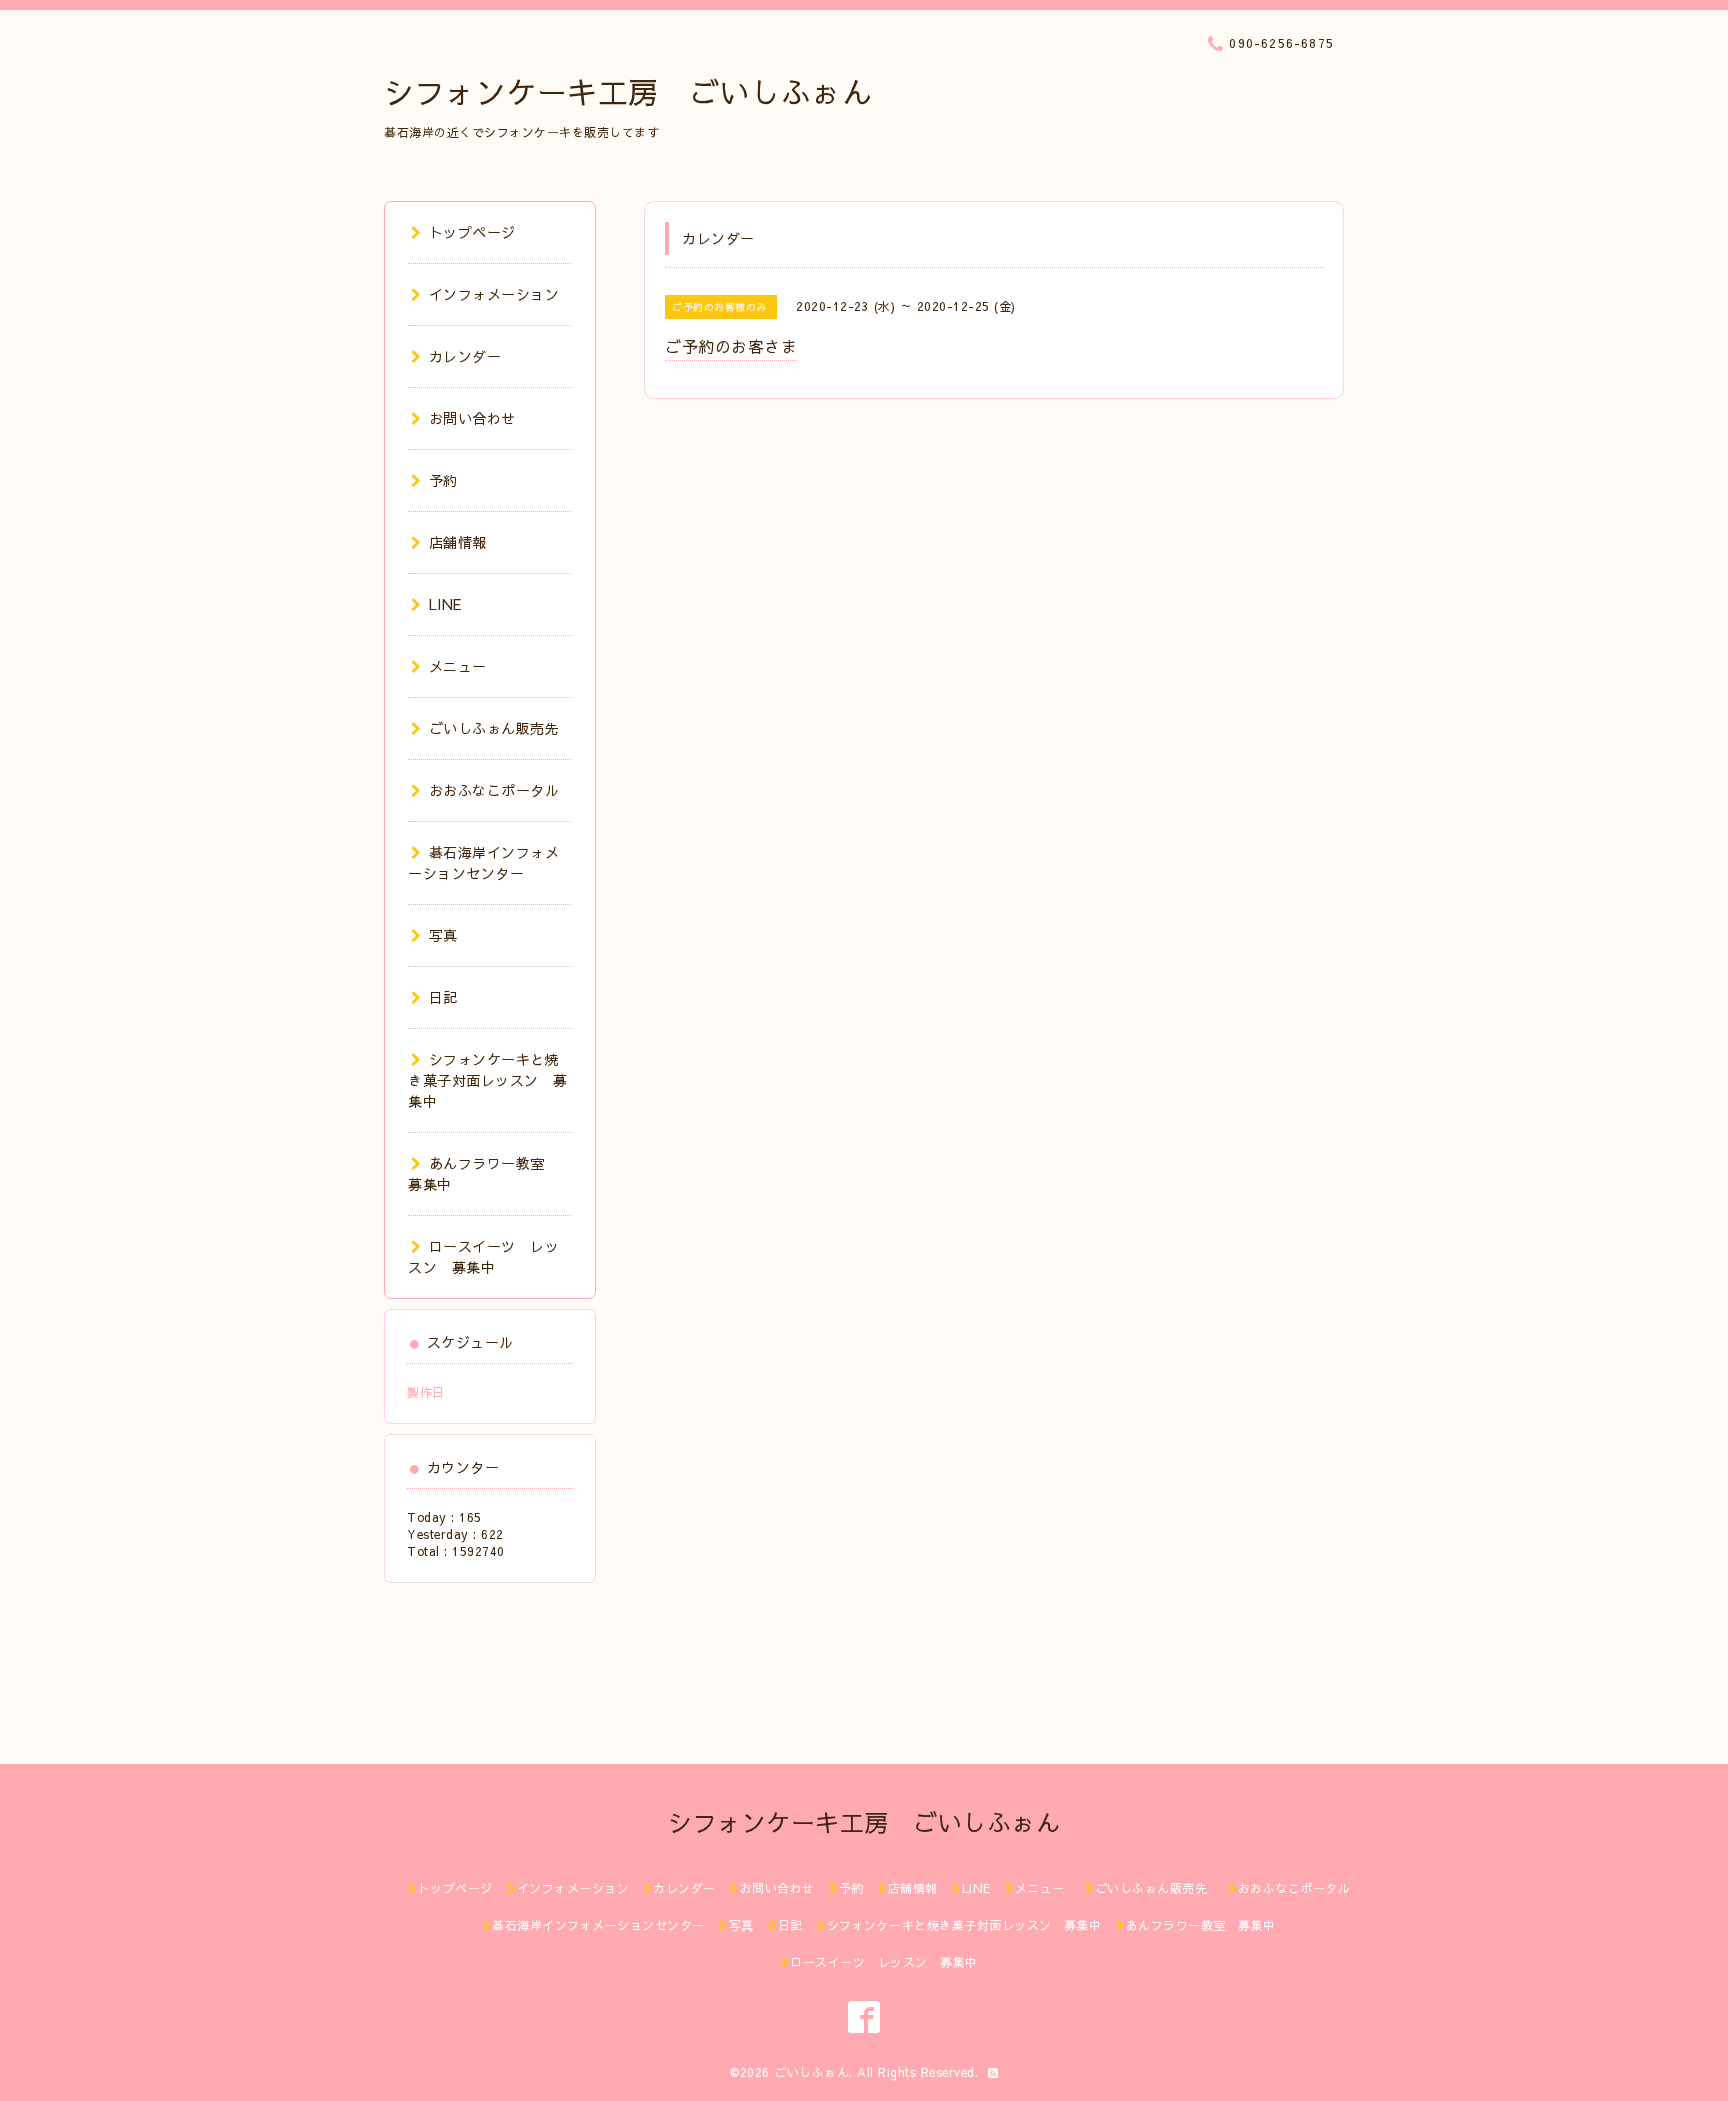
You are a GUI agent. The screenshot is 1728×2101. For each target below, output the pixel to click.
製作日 (426, 1392)
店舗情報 (458, 542)
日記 (443, 997)
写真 (443, 935)
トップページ (472, 232)
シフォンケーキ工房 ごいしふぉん (628, 91)
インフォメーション (494, 294)
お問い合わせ (472, 418)
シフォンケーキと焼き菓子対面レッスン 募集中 (488, 1080)
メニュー (458, 666)
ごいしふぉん (811, 2072)
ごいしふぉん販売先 (501, 728)
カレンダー (465, 356)
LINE (445, 604)
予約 (443, 480)
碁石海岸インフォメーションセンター (483, 862)
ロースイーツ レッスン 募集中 (483, 1256)
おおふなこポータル (494, 790)
